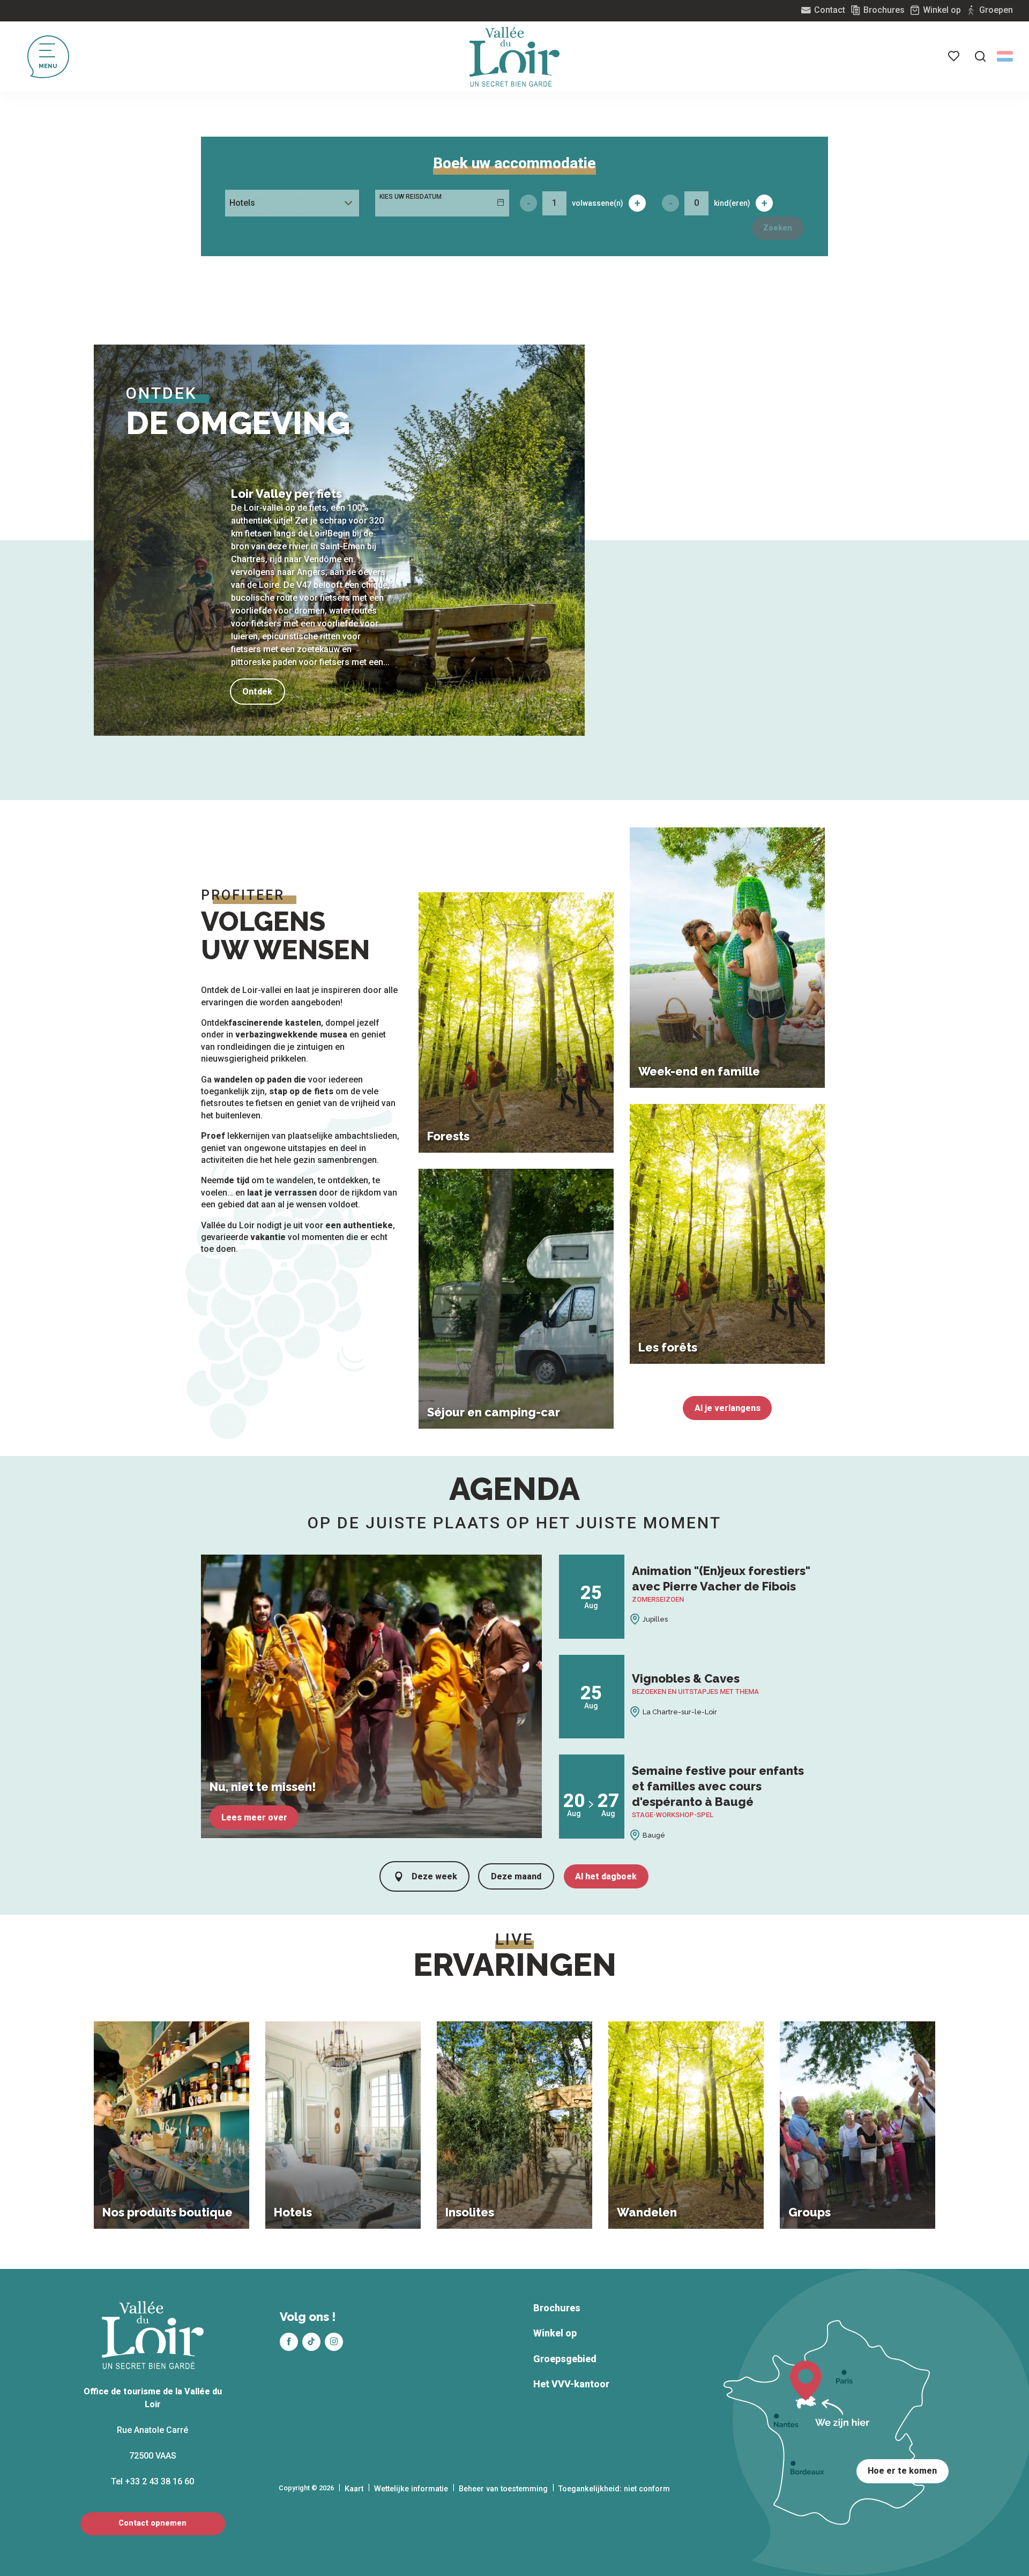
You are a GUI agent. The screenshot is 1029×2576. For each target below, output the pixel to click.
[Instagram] (334, 2342)
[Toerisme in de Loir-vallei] (514, 57)
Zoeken (778, 228)
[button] (980, 56)
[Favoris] (955, 56)
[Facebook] (289, 2342)
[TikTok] (311, 2342)
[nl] (1005, 56)
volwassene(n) (598, 203)
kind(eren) (732, 203)
